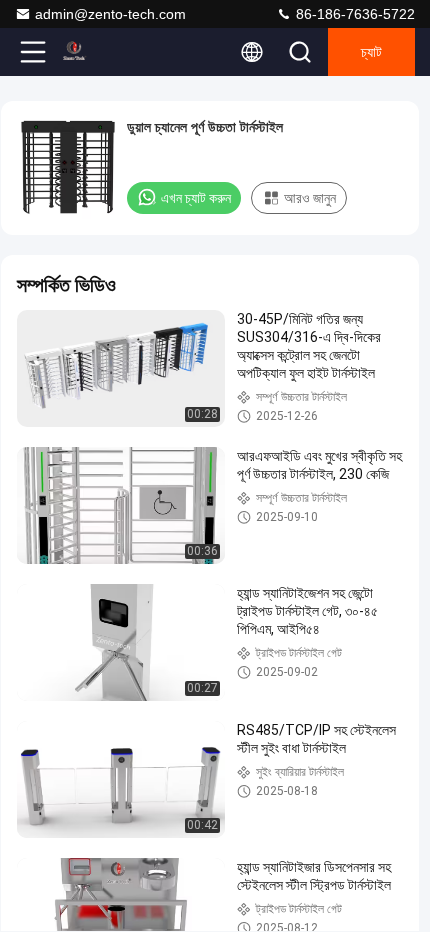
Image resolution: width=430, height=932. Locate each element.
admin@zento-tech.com (110, 14)
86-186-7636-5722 (353, 14)
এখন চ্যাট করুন (196, 198)
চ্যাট (371, 52)
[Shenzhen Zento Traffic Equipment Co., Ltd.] (99, 52)
